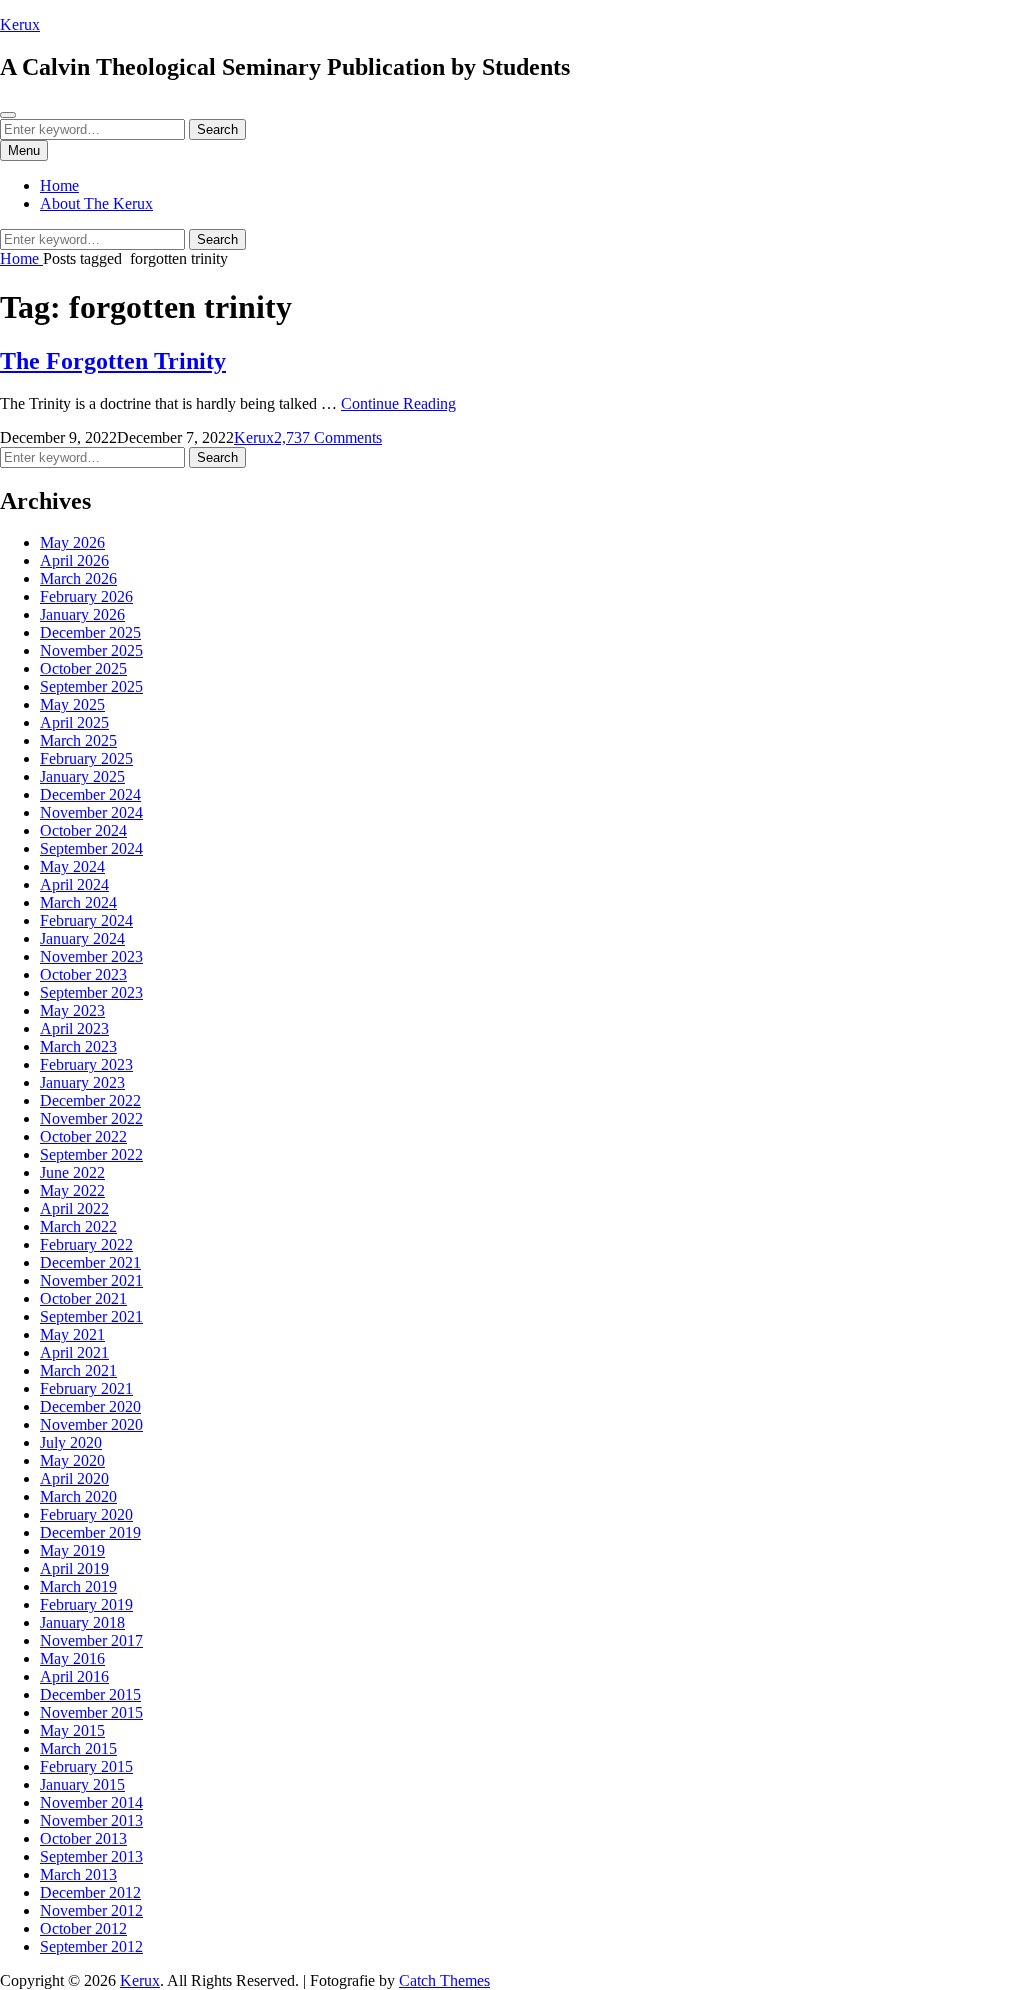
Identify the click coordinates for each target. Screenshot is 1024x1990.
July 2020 (71, 1442)
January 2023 (82, 1082)
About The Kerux (96, 203)
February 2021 (86, 1388)
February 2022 (86, 1244)
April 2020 (74, 1478)
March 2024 (78, 902)
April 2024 (74, 884)
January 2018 (82, 1622)
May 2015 (72, 1730)
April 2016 (74, 1676)
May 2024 (72, 866)
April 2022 (74, 1208)
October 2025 (83, 668)
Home (59, 185)
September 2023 (91, 992)
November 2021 (91, 1280)
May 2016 (72, 1658)
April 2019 (74, 1568)
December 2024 (90, 794)
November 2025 (91, 650)
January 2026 (82, 614)
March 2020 (78, 1496)
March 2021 (78, 1370)
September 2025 (91, 686)
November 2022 (91, 1118)
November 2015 (91, 1712)
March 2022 (78, 1226)
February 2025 (86, 758)
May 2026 (72, 542)
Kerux (20, 24)
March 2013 (78, 1874)
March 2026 (78, 578)
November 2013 (91, 1820)
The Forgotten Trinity (113, 361)
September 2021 (91, 1316)
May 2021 (72, 1334)
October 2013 (83, 1838)
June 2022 (72, 1172)
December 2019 (90, 1532)
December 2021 (90, 1262)
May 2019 (72, 1550)
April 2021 (74, 1352)
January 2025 (82, 776)
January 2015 (82, 1784)
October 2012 (83, 1928)
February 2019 (86, 1604)
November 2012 (91, 1910)
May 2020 (72, 1460)
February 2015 (86, 1766)
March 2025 (78, 740)
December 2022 (90, 1100)
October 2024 (83, 830)
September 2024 (91, 848)
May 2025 (72, 704)
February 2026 (86, 596)
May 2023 (72, 1010)
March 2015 (78, 1748)
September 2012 (91, 1946)
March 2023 (78, 1046)
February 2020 (86, 1514)
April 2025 (74, 722)
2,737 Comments (328, 437)
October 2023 (83, 974)
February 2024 (86, 920)
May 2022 (72, 1190)
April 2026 (74, 560)
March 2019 (78, 1586)
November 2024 (91, 812)
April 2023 (74, 1028)
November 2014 (91, 1802)
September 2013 (91, 1856)
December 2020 (90, 1406)
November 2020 (91, 1424)
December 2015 (90, 1694)
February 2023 (86, 1064)
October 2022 (83, 1136)
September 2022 (91, 1154)
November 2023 (91, 956)
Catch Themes (444, 1980)
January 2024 (82, 938)
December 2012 (90, 1892)
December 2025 (90, 632)
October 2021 (83, 1298)
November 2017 (91, 1640)
